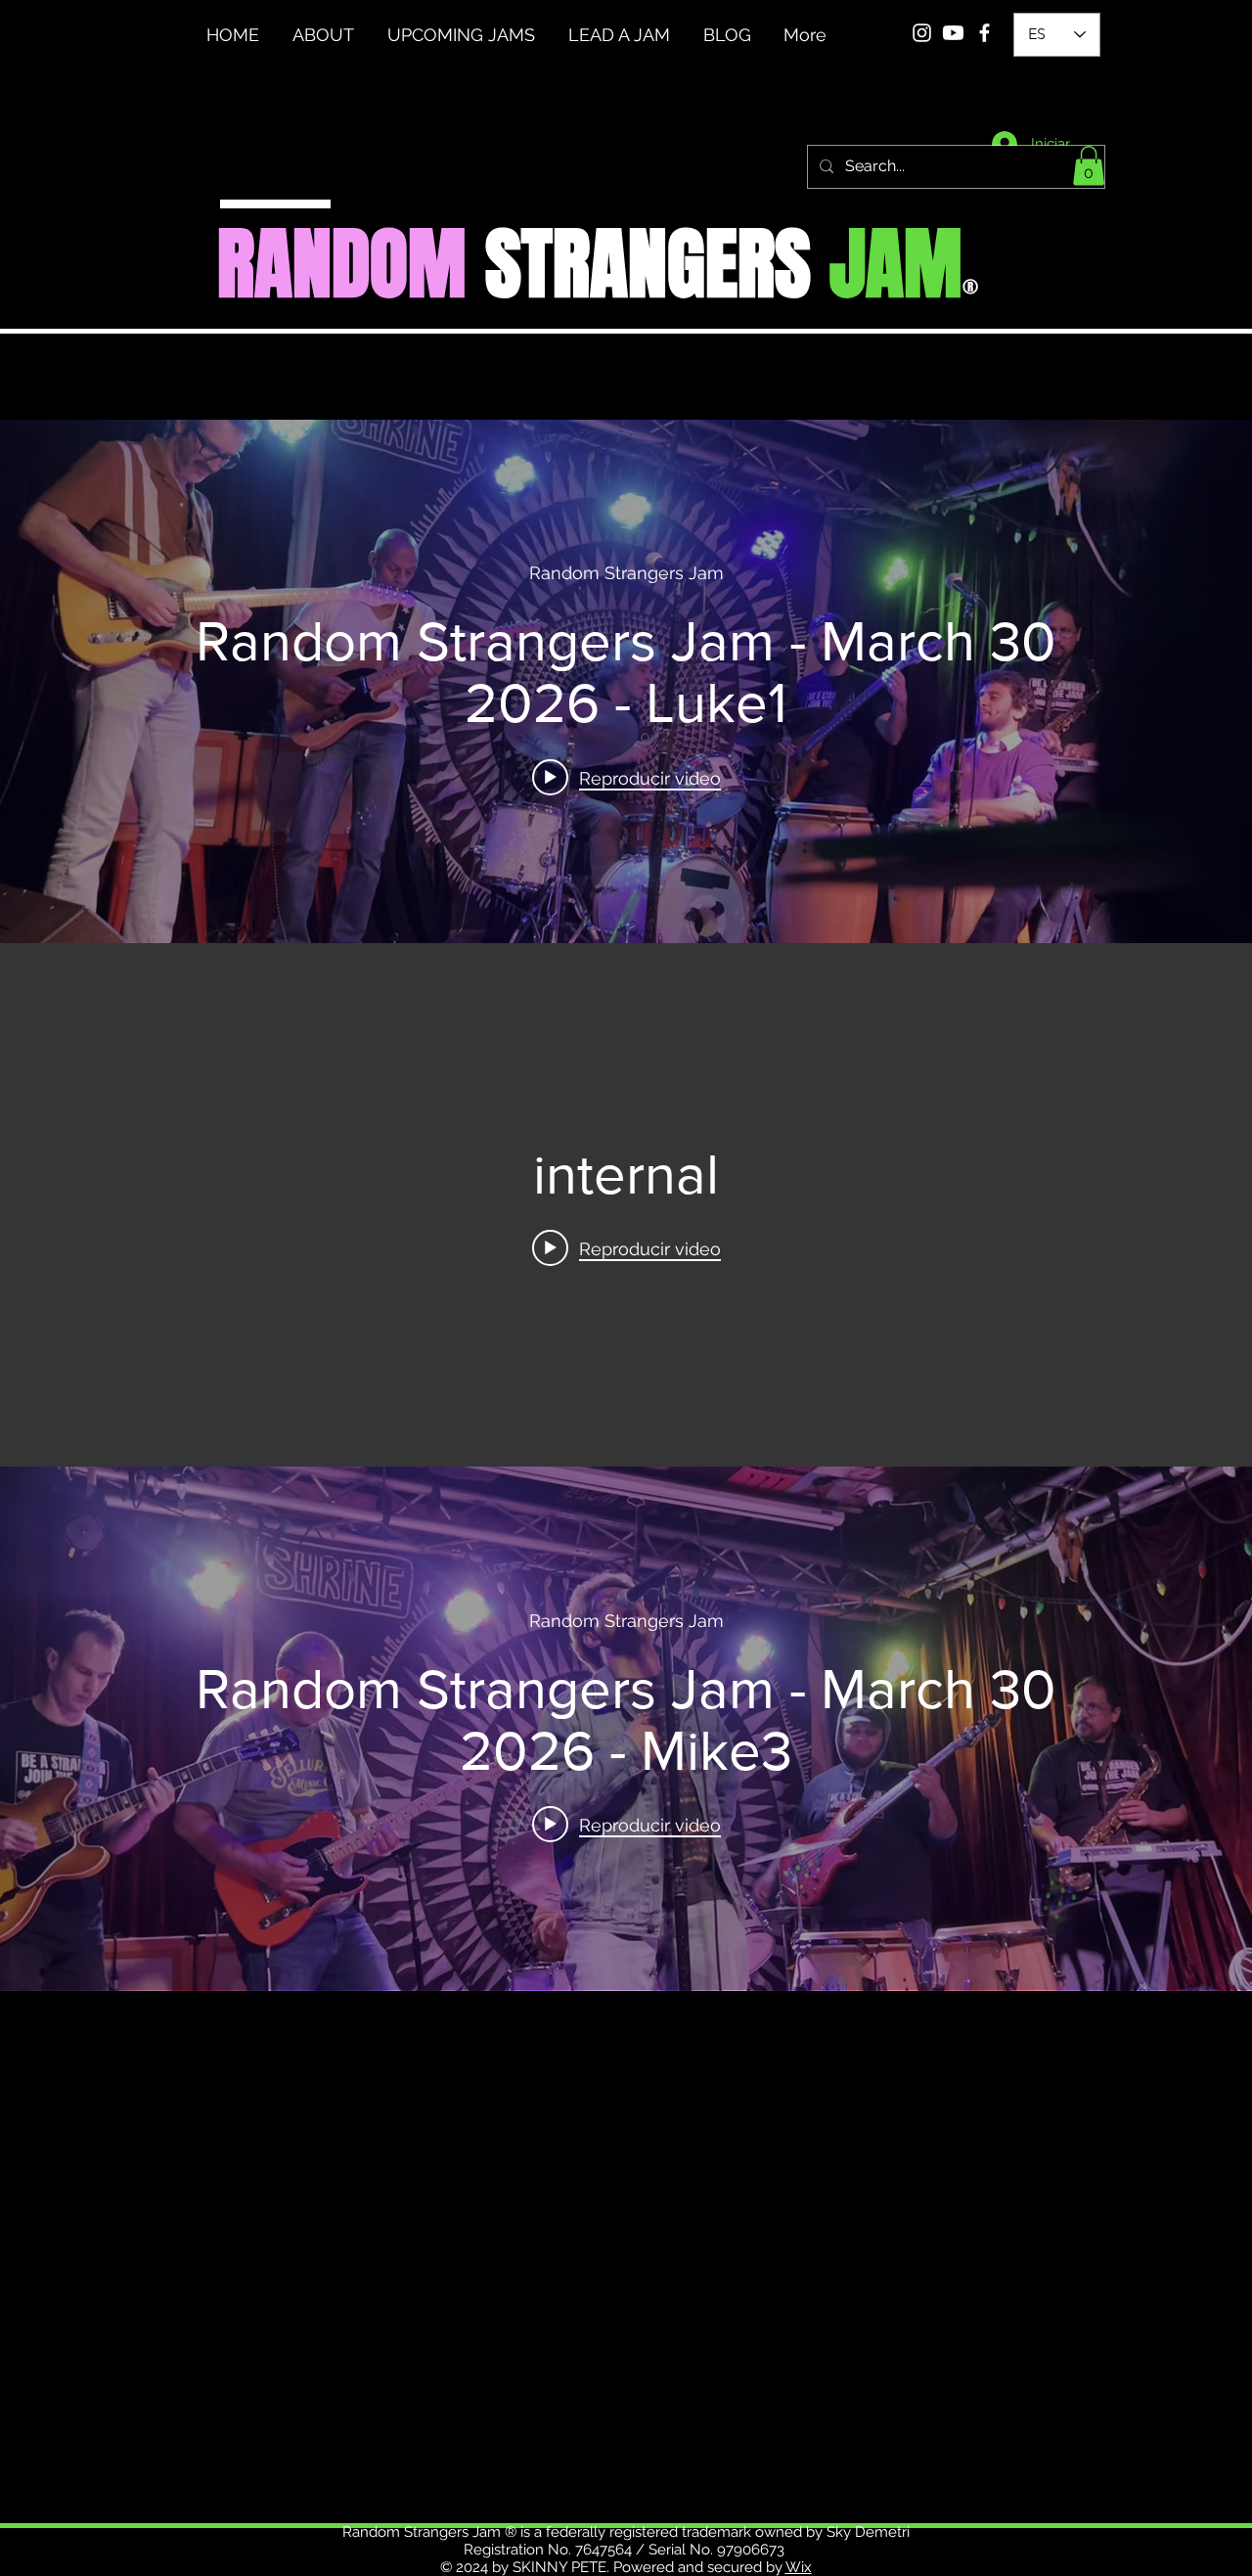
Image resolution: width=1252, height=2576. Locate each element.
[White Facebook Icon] (984, 33)
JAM (896, 265)
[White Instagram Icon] (922, 33)
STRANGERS (648, 265)
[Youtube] (953, 33)
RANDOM (342, 265)
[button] (1089, 166)
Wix (799, 2567)
